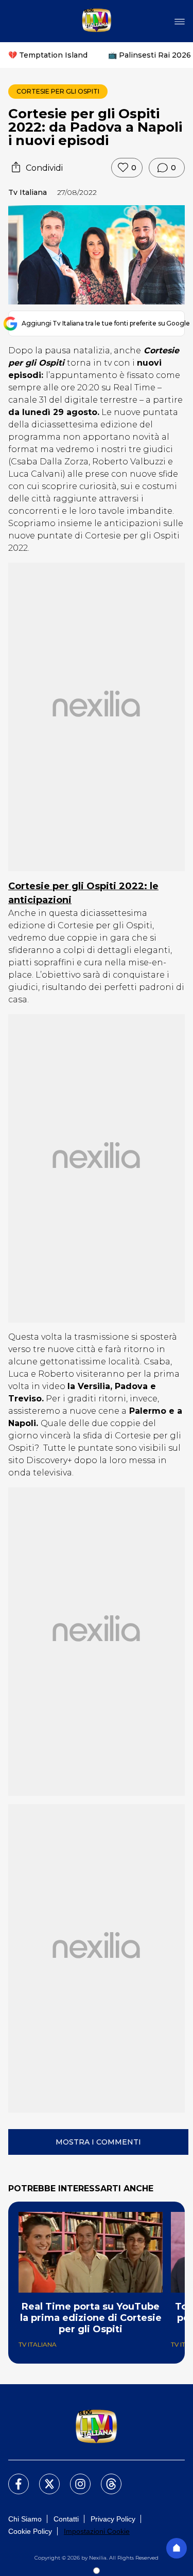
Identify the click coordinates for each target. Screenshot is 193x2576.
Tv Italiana (28, 192)
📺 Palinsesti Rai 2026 (150, 55)
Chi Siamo (25, 2519)
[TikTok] (105, 2478)
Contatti (66, 2519)
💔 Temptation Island (48, 55)
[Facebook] (12, 2478)
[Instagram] (74, 2478)
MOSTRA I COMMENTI (98, 2142)
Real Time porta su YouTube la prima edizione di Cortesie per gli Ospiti (91, 2318)
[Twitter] (43, 2478)
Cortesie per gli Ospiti (58, 91)
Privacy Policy (113, 2519)
